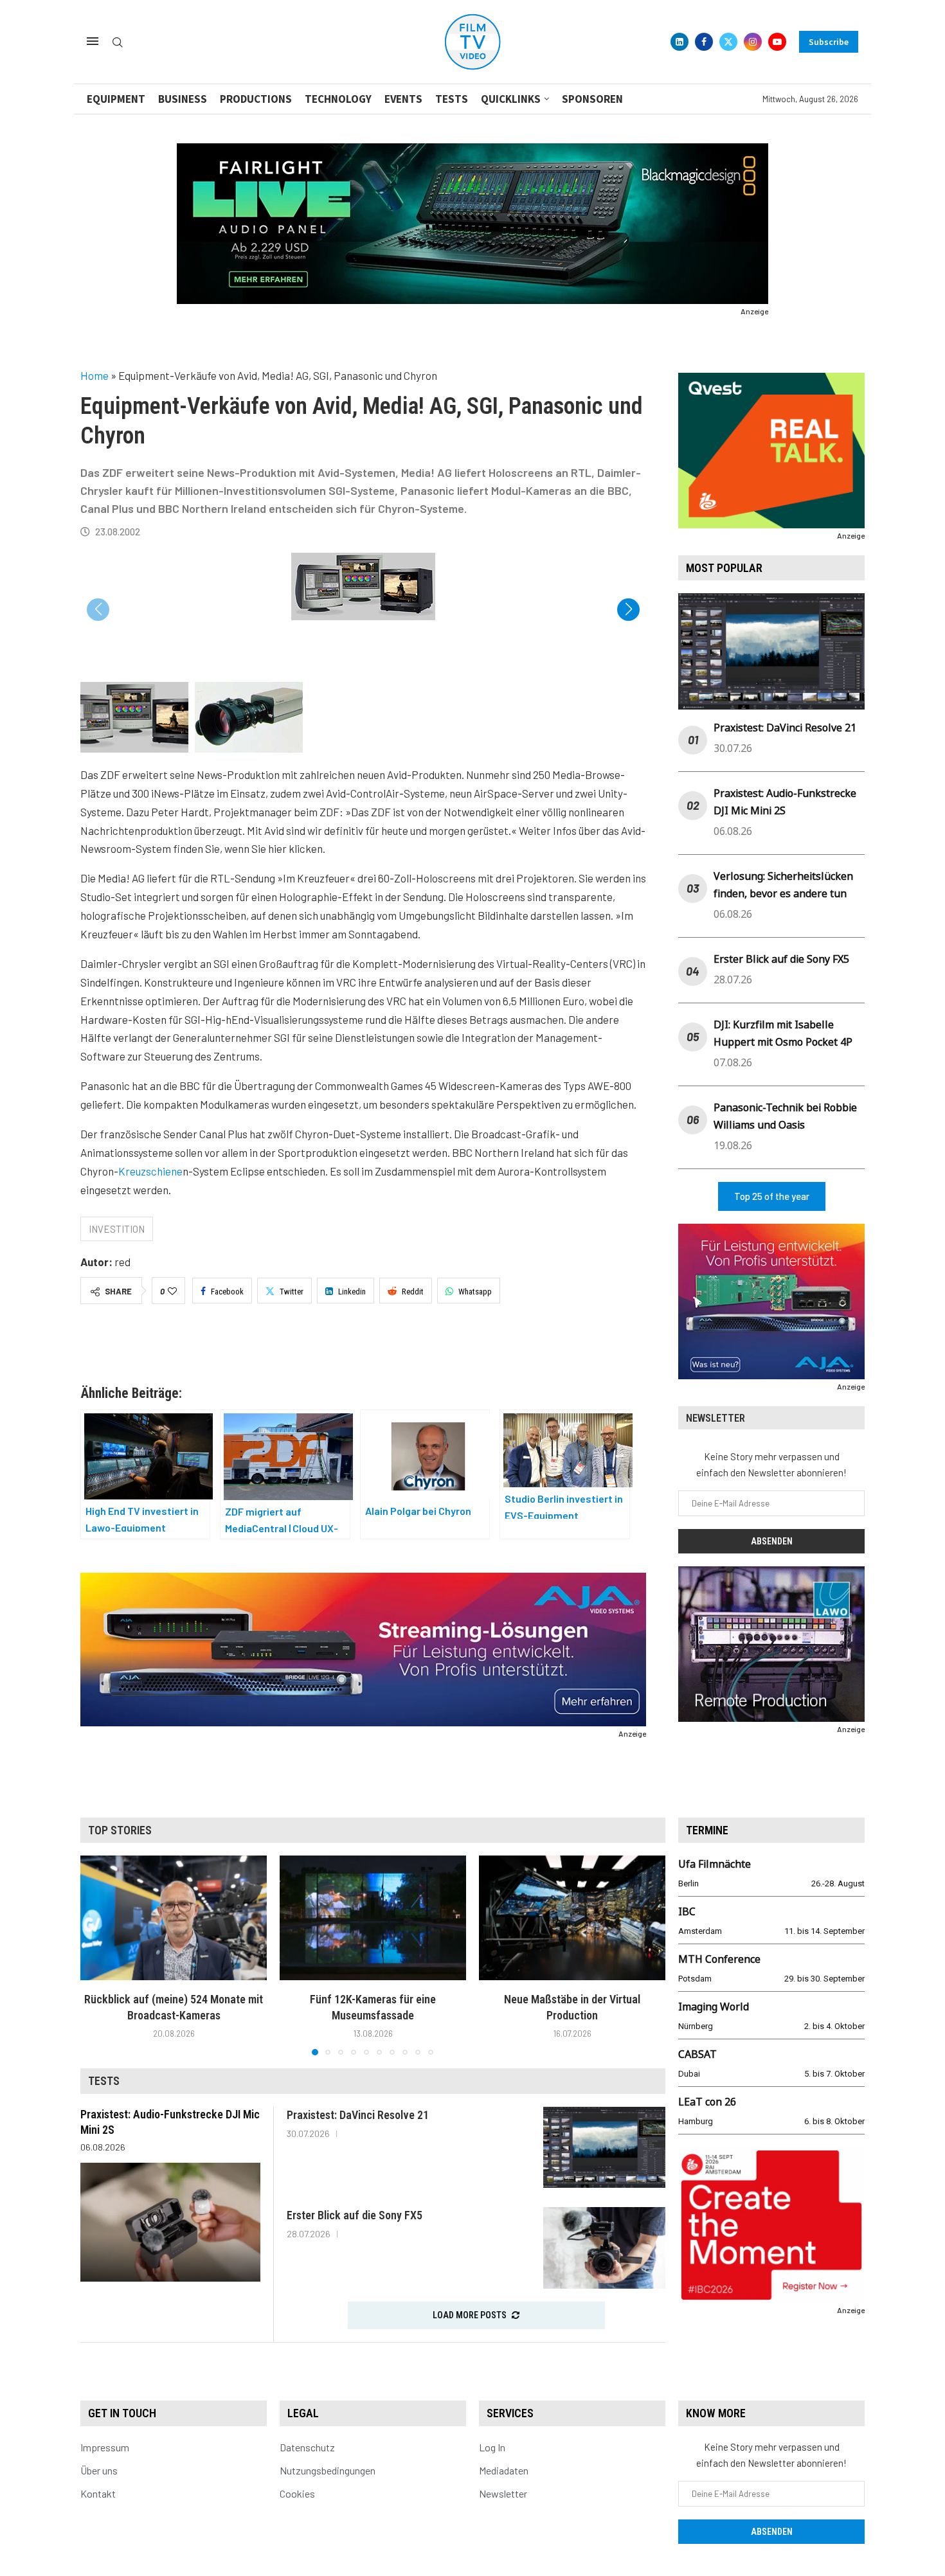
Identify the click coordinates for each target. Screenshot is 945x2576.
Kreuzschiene (150, 1171)
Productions (256, 99)
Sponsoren (592, 99)
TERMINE (707, 1830)
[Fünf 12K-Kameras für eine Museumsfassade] (373, 1918)
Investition (117, 1229)
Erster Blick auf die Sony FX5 (781, 959)
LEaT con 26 (707, 2102)
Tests (452, 99)
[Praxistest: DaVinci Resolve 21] (604, 2148)
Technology (338, 99)
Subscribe (829, 42)
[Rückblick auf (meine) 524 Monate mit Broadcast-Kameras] (174, 1918)
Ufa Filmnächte (715, 1864)
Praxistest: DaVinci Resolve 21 (785, 728)
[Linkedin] (679, 42)
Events (403, 99)
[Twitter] (728, 42)
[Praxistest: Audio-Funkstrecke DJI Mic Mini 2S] (170, 2222)
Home (94, 375)
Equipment (116, 99)
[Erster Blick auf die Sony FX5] (604, 2248)
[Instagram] (753, 42)
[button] (628, 610)
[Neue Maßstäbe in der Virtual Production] (572, 1918)
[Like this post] (172, 1291)
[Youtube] (777, 42)
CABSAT (697, 2054)
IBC (687, 1911)
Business (183, 99)
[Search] (118, 43)
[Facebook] (704, 42)
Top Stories (120, 1830)
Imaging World (714, 2007)
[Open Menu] (93, 41)
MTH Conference (719, 1959)
